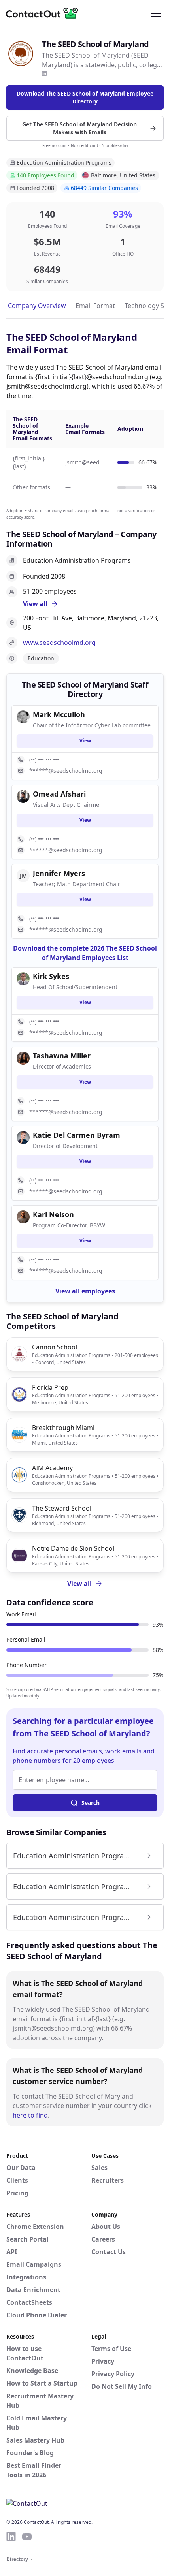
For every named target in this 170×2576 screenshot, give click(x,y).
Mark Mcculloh (59, 714)
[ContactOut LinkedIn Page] (11, 2537)
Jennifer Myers (59, 873)
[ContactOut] (45, 13)
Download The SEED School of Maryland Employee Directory (85, 97)
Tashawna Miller (62, 1056)
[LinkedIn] (44, 73)
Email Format (95, 306)
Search (91, 1803)
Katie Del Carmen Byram (76, 1135)
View (85, 741)
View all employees (85, 1291)
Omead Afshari (59, 794)
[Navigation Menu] (156, 13)
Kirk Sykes (51, 976)
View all (79, 1584)
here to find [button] (30, 2115)
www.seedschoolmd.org (59, 643)
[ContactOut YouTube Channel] (27, 2537)
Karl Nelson (53, 1214)
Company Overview (37, 306)
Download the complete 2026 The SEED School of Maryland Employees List (85, 953)
